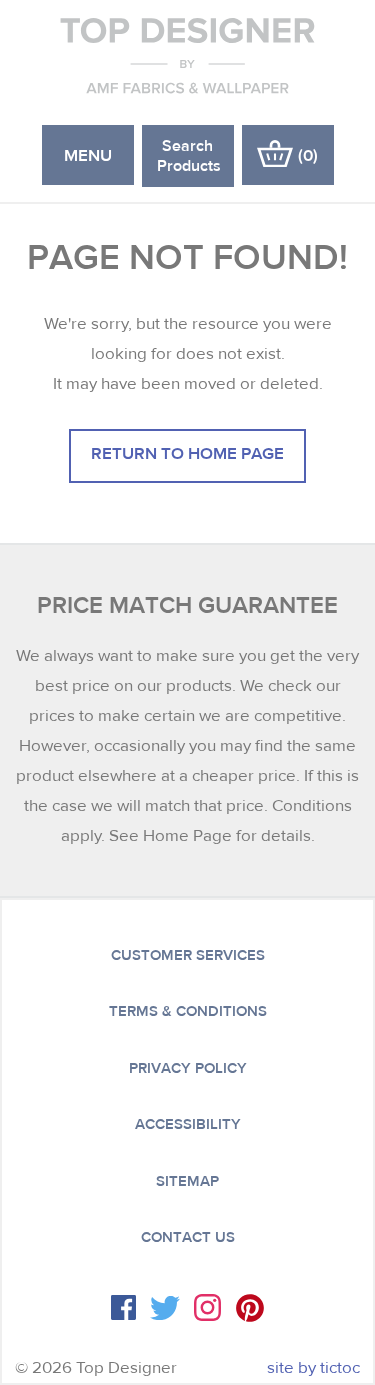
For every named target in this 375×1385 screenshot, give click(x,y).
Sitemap (187, 1181)
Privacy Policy (188, 1068)
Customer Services (188, 955)
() (308, 154)
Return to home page (187, 452)
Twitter (165, 1308)
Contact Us (188, 1237)
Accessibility (188, 1124)
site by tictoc (313, 1367)
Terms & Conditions (188, 1011)
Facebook (123, 1307)
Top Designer (187, 55)
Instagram (207, 1307)
